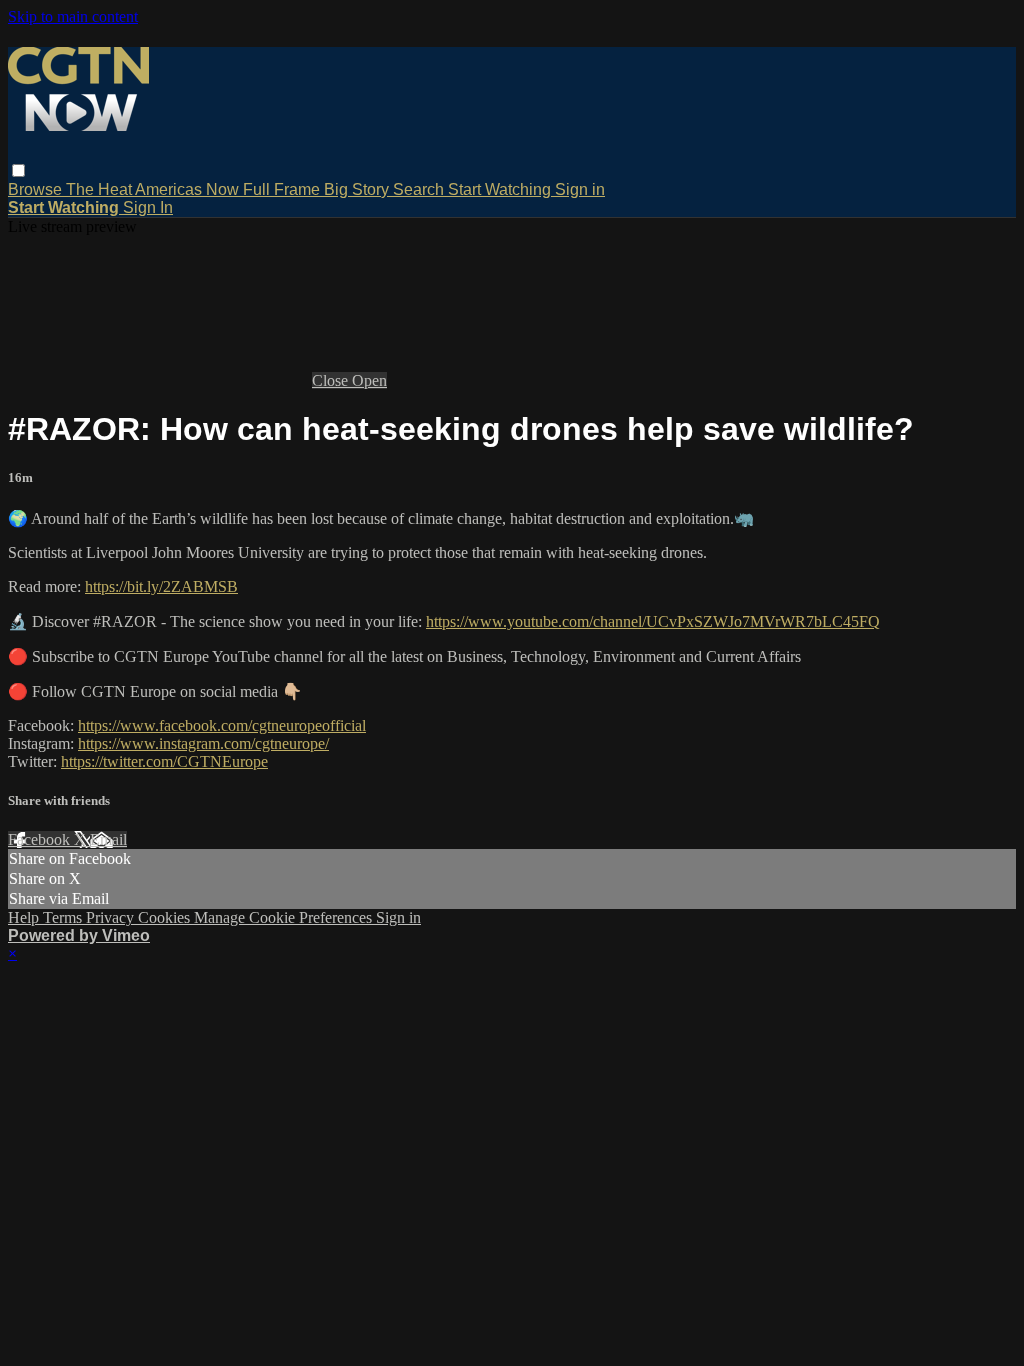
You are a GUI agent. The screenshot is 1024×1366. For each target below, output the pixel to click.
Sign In (148, 207)
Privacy (112, 917)
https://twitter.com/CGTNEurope (164, 761)
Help (25, 917)
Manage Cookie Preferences (285, 917)
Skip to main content (73, 16)
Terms (64, 917)
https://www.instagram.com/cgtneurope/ (203, 743)
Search (420, 189)
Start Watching (501, 189)
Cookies (166, 917)
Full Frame (283, 189)
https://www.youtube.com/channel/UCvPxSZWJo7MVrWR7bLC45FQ (653, 621)
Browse (37, 189)
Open (369, 380)
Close (332, 380)
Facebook (41, 839)
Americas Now (189, 189)
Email (108, 839)
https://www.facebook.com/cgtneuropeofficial (222, 725)
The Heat (100, 189)
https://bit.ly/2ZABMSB (161, 586)
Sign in (580, 189)
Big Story (358, 189)
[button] (18, 170)
